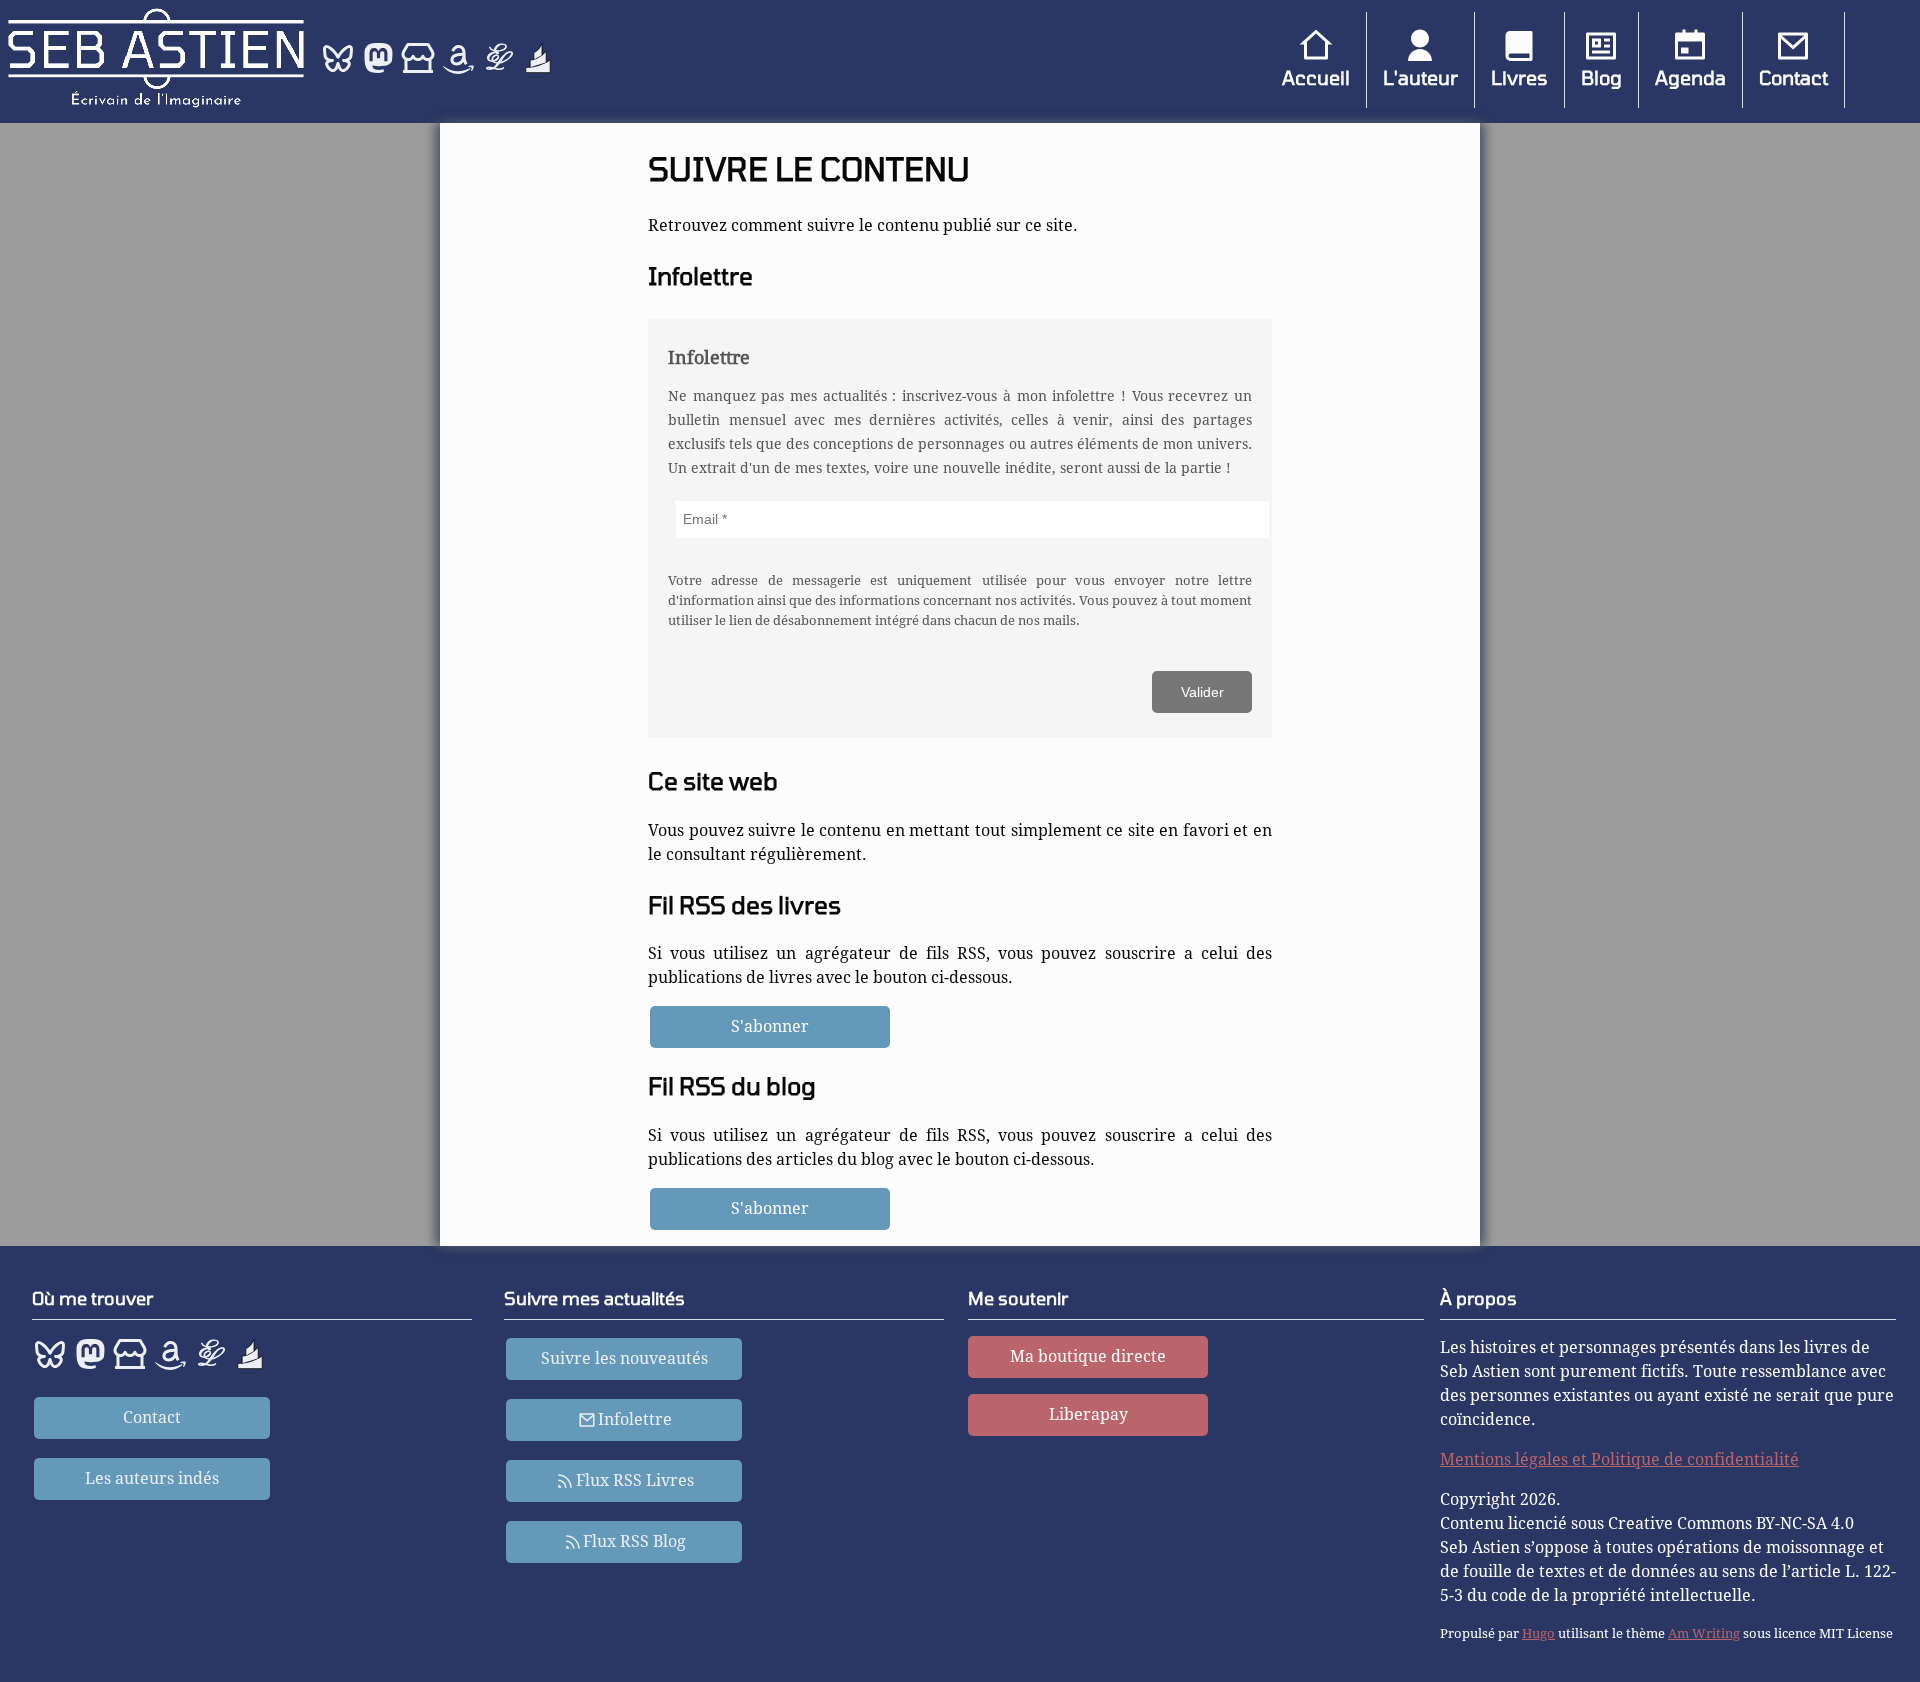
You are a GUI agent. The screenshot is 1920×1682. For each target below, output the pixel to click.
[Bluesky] (340, 70)
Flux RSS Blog (634, 1541)
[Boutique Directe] (420, 70)
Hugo (1538, 1633)
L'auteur (1420, 77)
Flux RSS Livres (635, 1480)
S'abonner (770, 1026)
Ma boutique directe (1088, 1356)
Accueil (1316, 77)
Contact (1793, 77)
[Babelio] (538, 70)
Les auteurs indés (152, 1478)
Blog (1601, 77)
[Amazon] (460, 70)
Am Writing (1704, 1633)
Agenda (1690, 77)
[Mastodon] (378, 70)
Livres (1519, 77)
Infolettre (635, 1419)
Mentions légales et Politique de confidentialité (1619, 1459)
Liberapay (1088, 1414)
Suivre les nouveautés (624, 1358)
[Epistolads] (500, 70)
